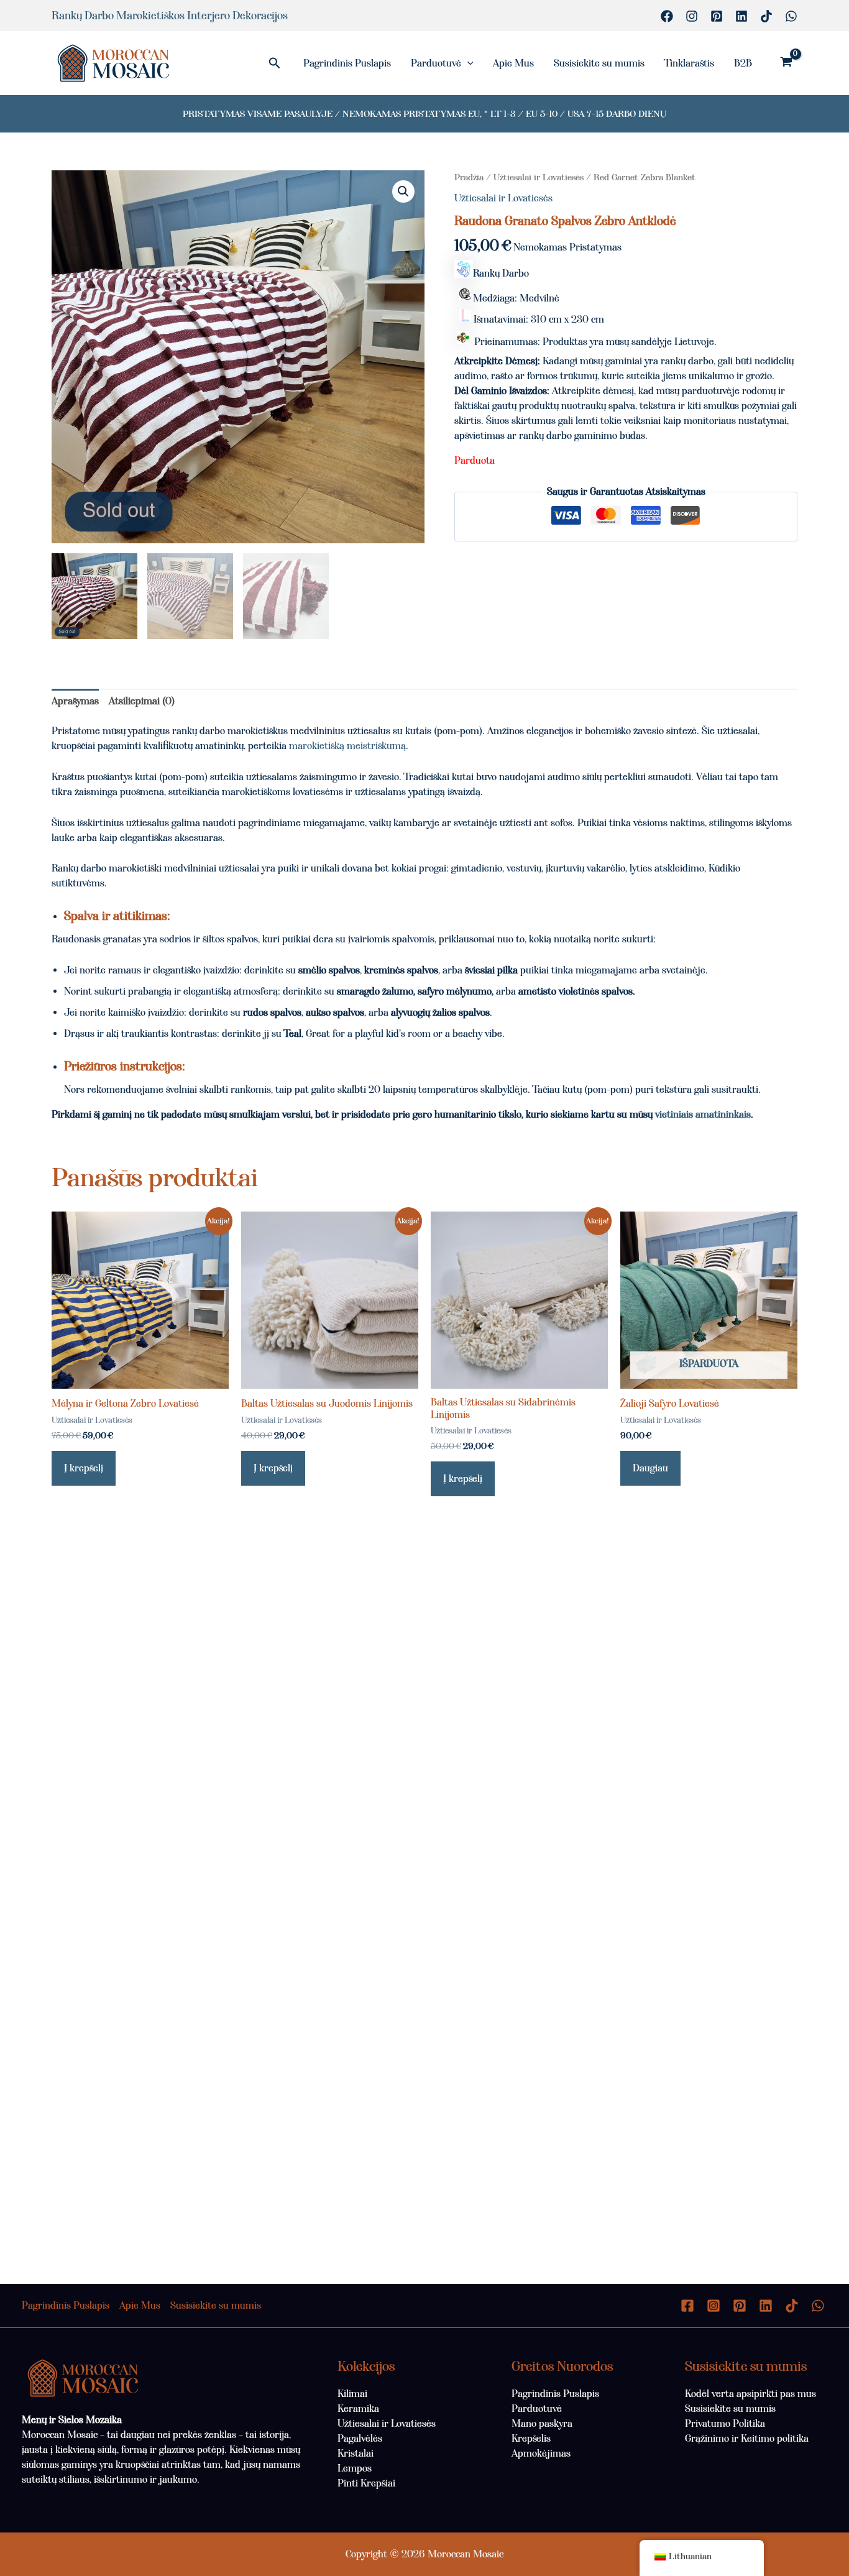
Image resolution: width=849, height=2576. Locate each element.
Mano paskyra (542, 2423)
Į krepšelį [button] (84, 1468)
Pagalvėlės (360, 2438)
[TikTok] (766, 16)
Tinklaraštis (689, 63)
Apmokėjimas (541, 2453)
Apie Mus (513, 63)
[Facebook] (667, 16)
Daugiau (650, 1468)
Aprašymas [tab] (75, 701)
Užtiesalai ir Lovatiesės (539, 177)
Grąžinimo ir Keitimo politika (747, 2438)
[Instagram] (692, 16)
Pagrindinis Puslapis (347, 63)
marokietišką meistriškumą (347, 746)
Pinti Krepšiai (366, 2483)
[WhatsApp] (791, 16)
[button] (275, 63)
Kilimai (352, 2394)
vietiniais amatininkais (703, 1114)
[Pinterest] (717, 16)
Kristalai (356, 2453)
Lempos (355, 2468)
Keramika (358, 2408)
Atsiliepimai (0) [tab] (142, 701)
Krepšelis (531, 2438)
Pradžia (469, 177)
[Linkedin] (741, 16)
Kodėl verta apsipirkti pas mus (750, 2394)
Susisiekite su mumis (599, 63)
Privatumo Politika (725, 2423)
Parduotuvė (436, 63)
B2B (743, 63)
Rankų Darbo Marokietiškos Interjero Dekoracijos (170, 16)
